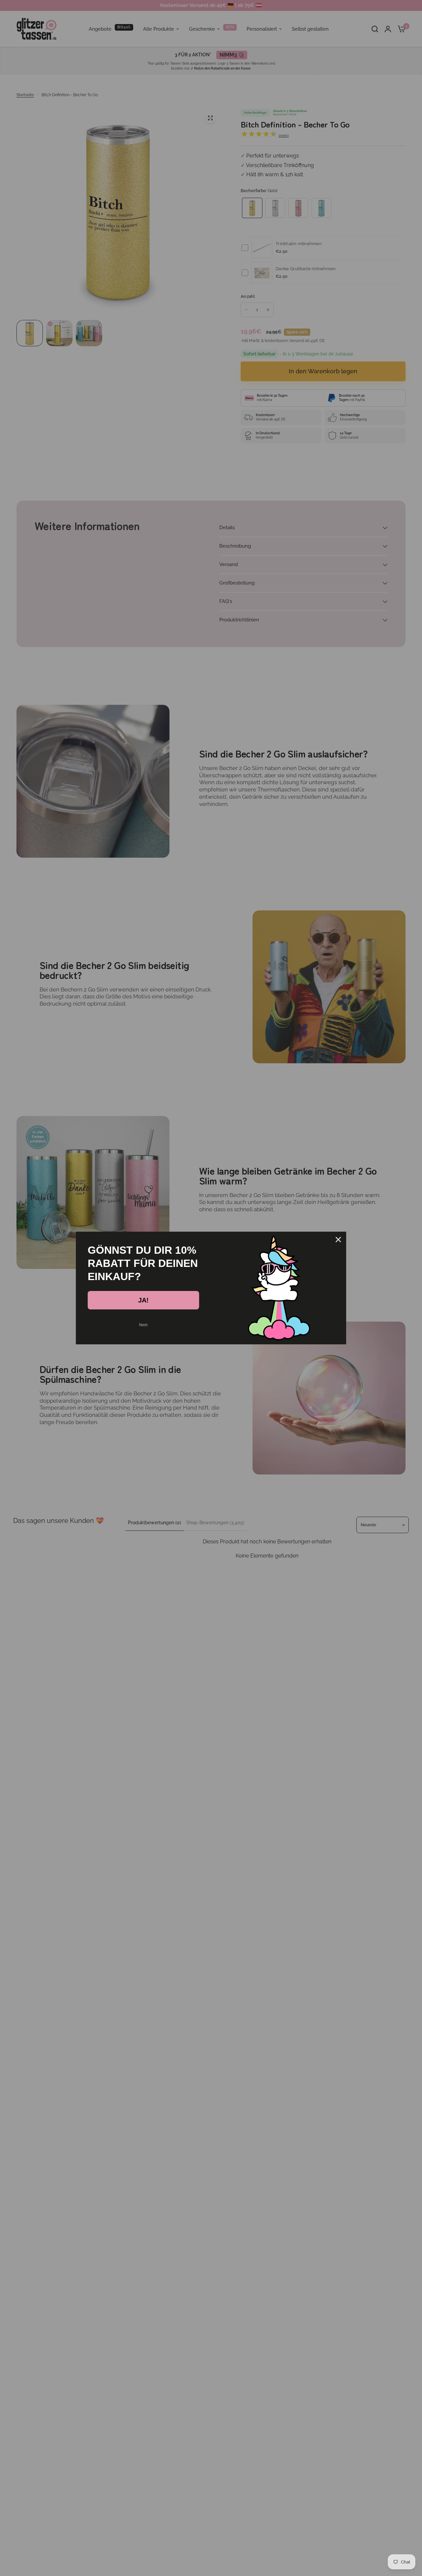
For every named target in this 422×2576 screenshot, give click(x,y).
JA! (143, 1300)
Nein (143, 1325)
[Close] (338, 1240)
